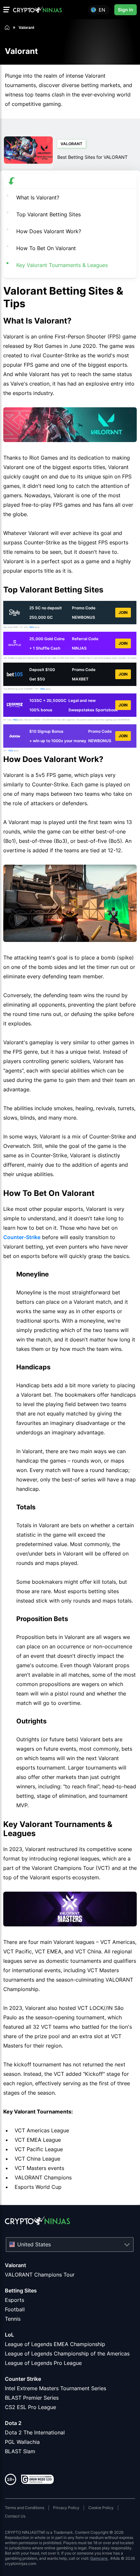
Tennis (13, 2319)
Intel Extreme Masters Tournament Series (56, 2388)
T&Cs (31, 627)
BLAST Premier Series (32, 2398)
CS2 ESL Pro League (30, 2407)
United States (34, 2244)
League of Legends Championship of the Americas (67, 2354)
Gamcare (99, 2558)
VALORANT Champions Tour (40, 2275)
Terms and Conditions (25, 2508)
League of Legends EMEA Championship (55, 2344)
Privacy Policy (66, 2508)
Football (15, 2309)
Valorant (15, 2265)
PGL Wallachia (22, 2442)
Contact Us (15, 2516)
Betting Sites (21, 2290)
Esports (14, 2300)
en (102, 10)
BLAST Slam (20, 2451)
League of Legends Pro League (43, 2363)
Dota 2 (13, 2423)
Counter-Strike (22, 1237)
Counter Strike (23, 2379)
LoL (9, 2335)
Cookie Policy (101, 2508)
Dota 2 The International (35, 2432)
